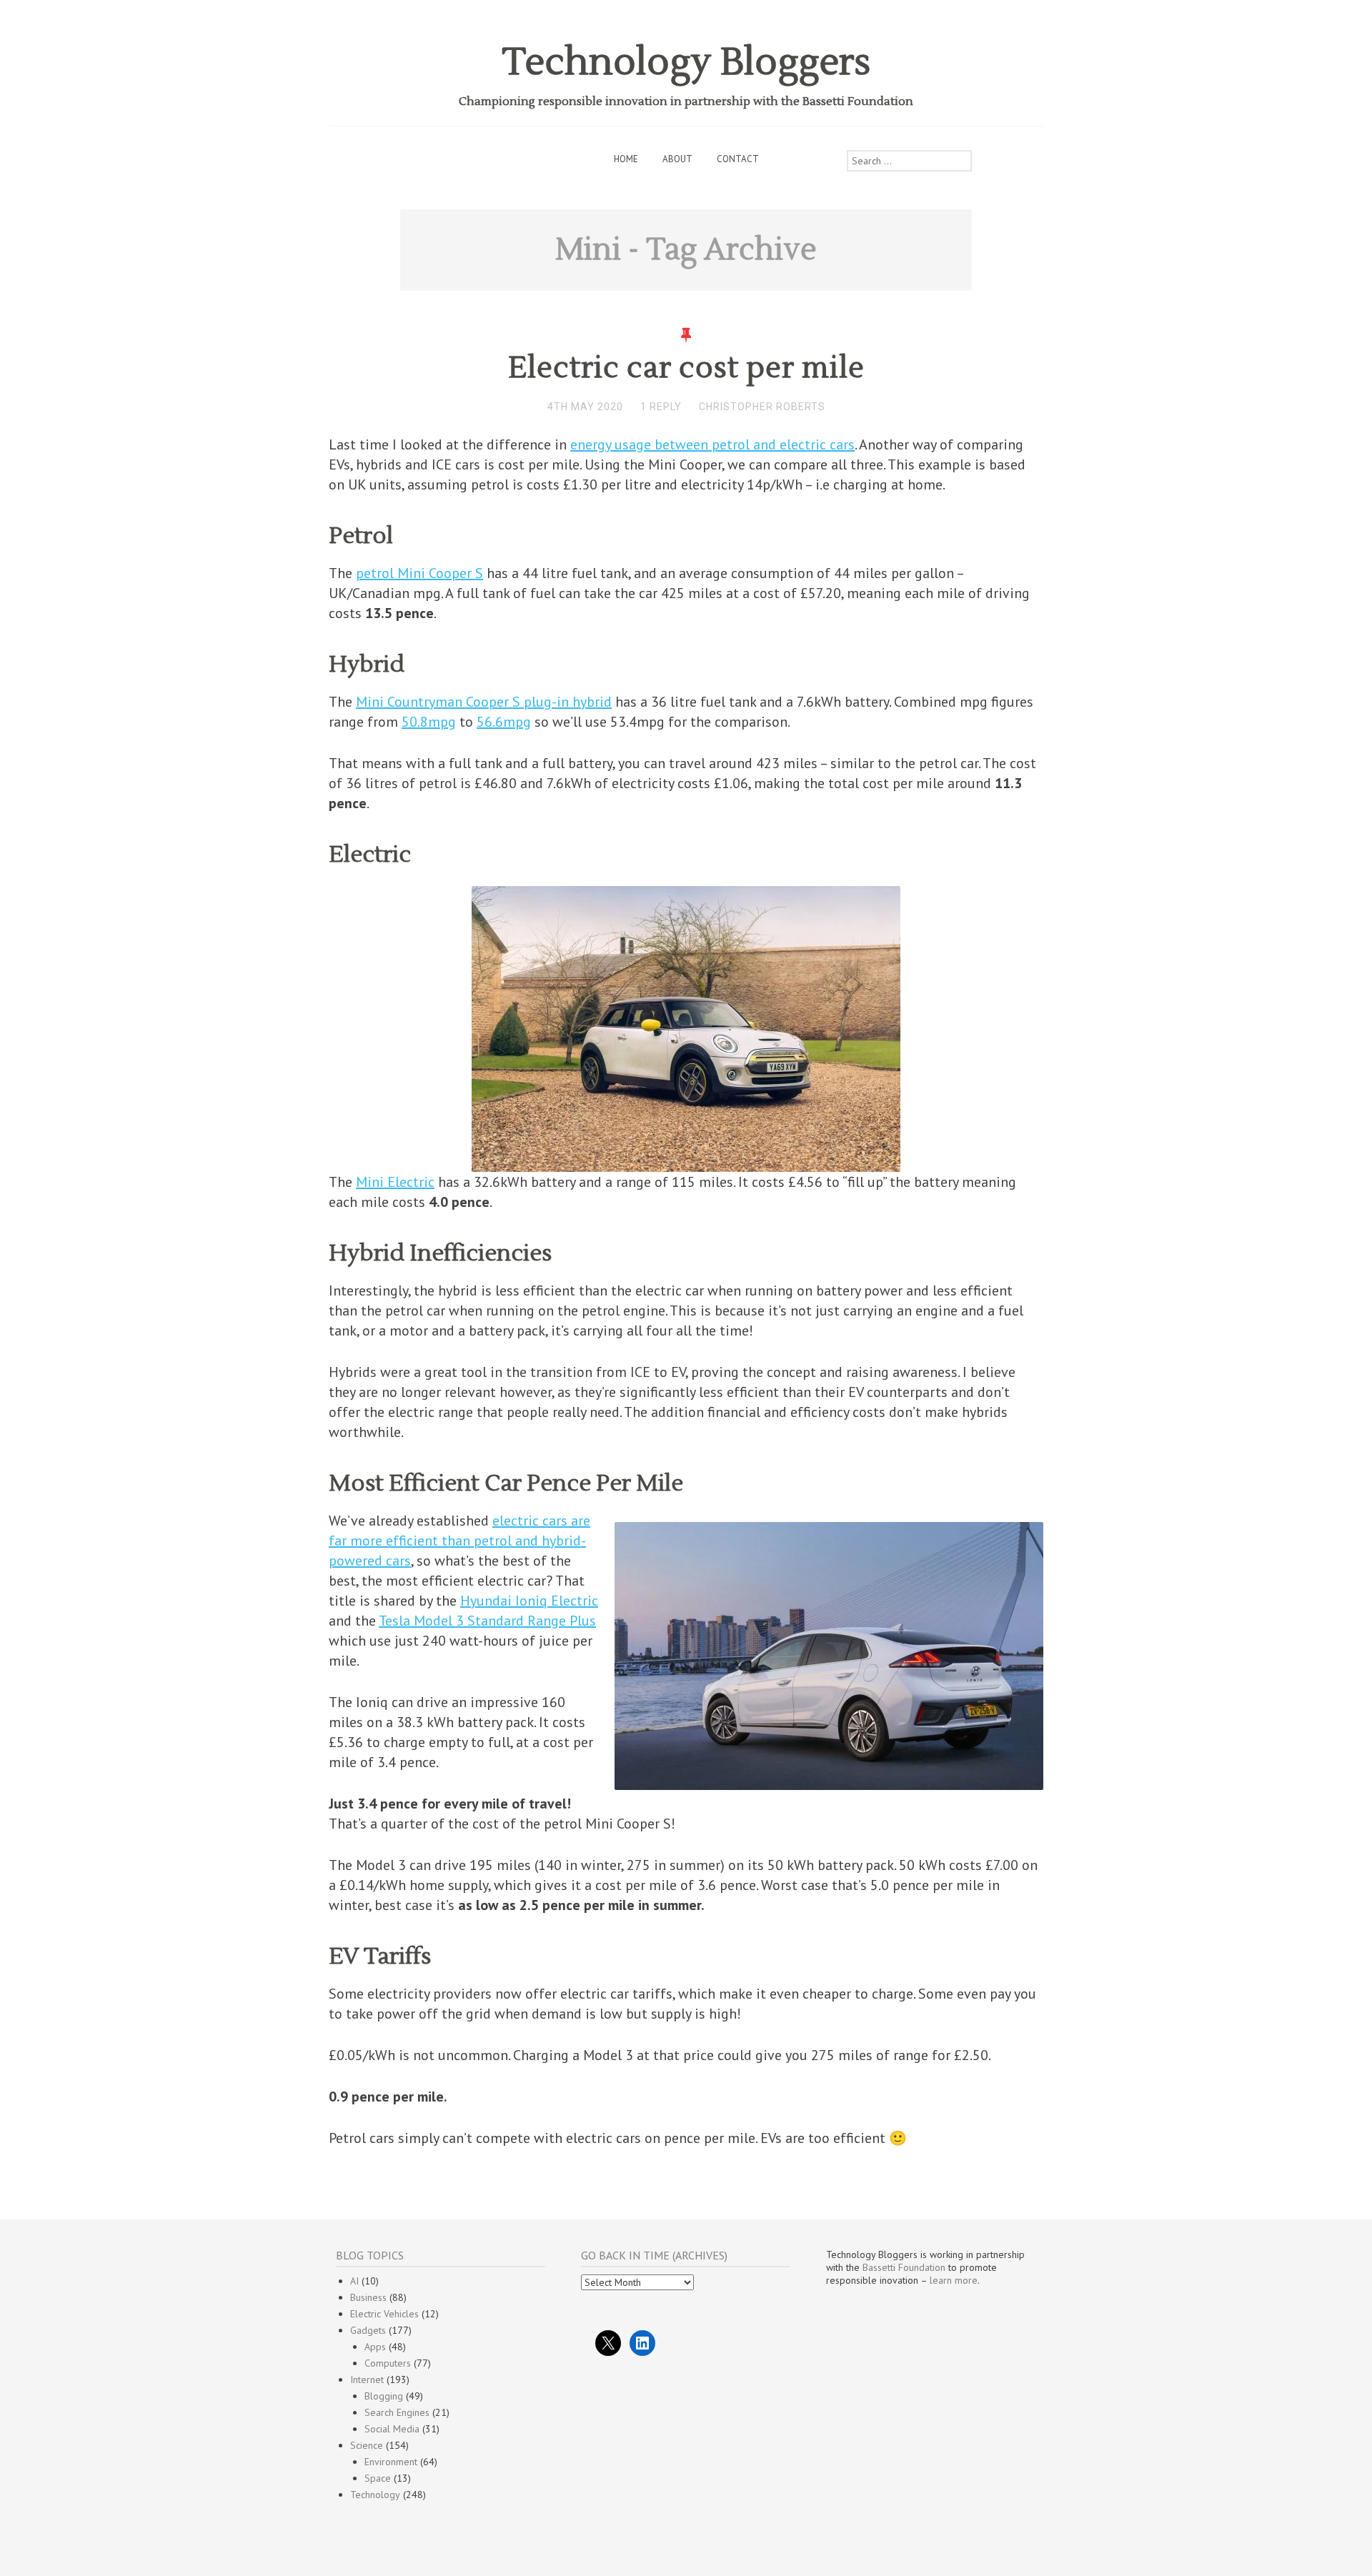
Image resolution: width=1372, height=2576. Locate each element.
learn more (954, 2280)
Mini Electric (395, 1182)
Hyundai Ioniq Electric (529, 1601)
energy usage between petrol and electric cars (712, 444)
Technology (375, 2495)
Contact (738, 159)
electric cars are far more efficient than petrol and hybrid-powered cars (459, 1541)
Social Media (392, 2429)
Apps (375, 2347)
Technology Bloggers (686, 63)
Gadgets (368, 2330)
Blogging (384, 2396)
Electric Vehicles (384, 2314)
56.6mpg (504, 722)
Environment (391, 2462)
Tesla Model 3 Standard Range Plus (487, 1621)
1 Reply (661, 407)
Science (367, 2445)
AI (354, 2281)
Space (378, 2478)
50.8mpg (429, 722)
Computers (388, 2363)
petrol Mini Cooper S (419, 573)
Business (368, 2297)
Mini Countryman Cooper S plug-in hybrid (484, 702)
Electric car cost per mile (686, 368)
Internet (367, 2379)
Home (626, 159)
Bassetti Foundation (904, 2267)
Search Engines (397, 2412)
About (677, 159)
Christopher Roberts (762, 407)
